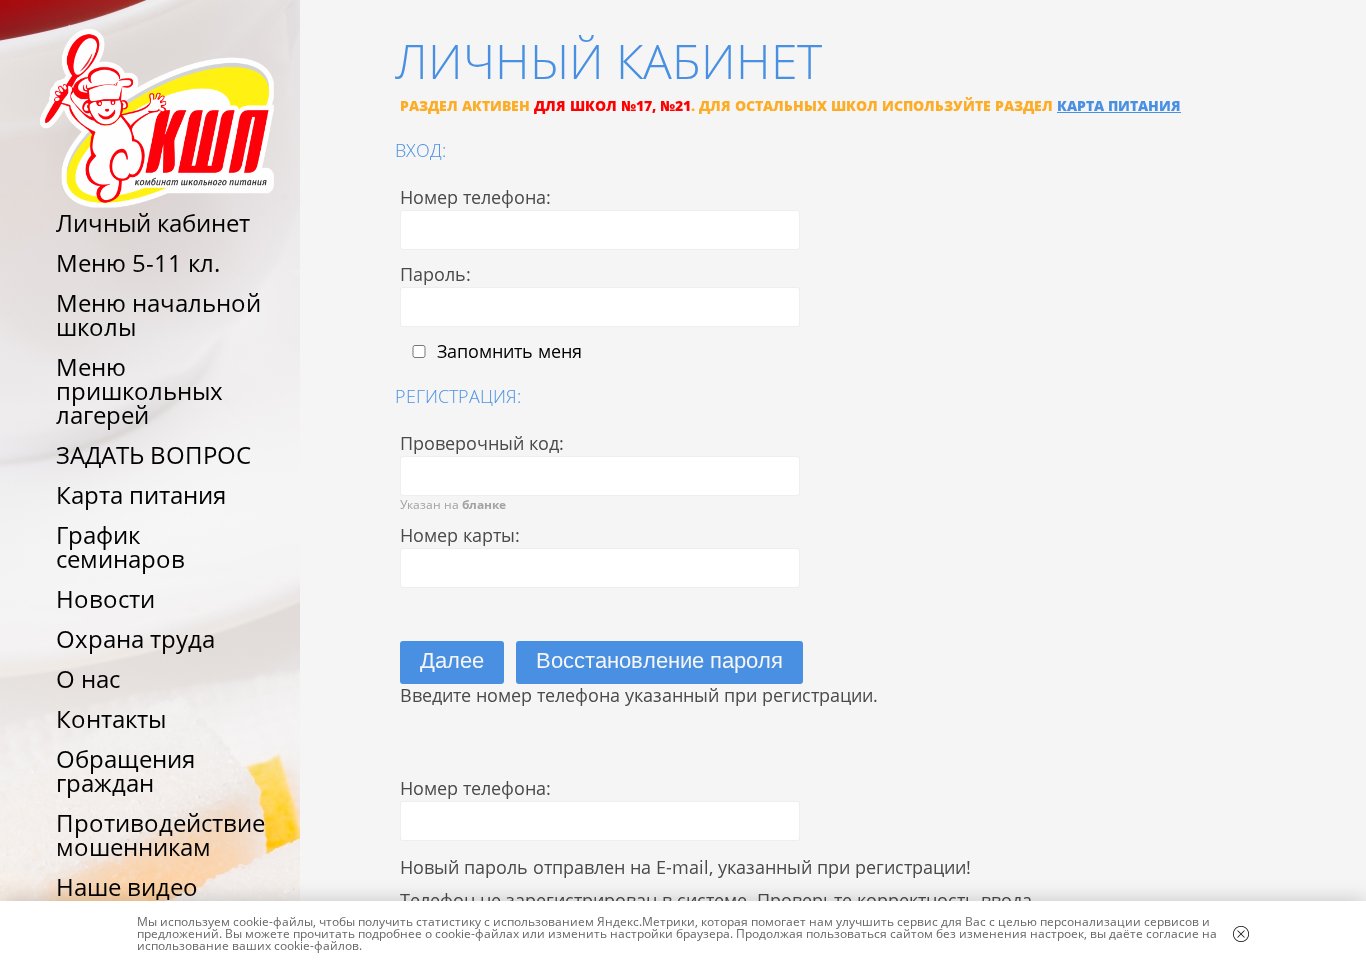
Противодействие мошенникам (160, 834)
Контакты (111, 718)
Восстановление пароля (659, 660)
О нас (88, 678)
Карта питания (141, 494)
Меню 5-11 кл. (138, 262)
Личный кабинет (153, 222)
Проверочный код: (482, 443)
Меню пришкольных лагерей (139, 390)
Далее (452, 660)
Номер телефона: (475, 197)
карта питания (1119, 105)
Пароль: (435, 274)
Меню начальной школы (158, 314)
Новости (105, 598)
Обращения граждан (125, 770)
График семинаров (120, 546)
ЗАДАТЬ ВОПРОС (153, 454)
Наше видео (127, 886)
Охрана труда (135, 638)
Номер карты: (460, 535)
